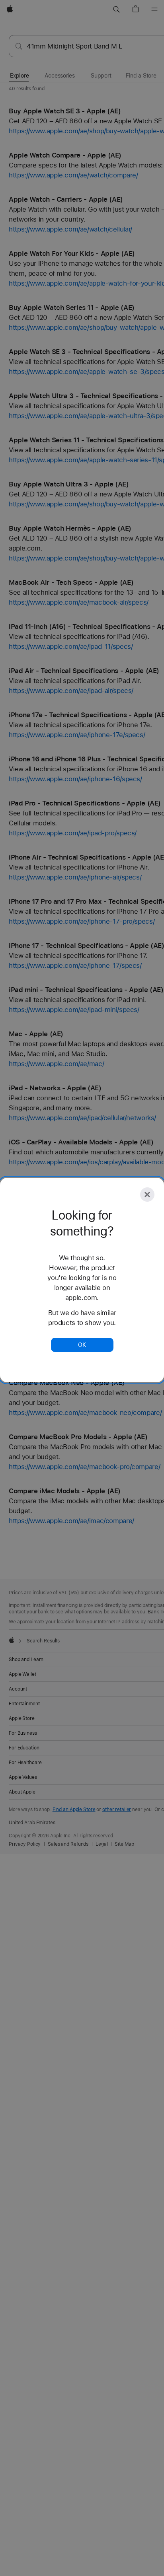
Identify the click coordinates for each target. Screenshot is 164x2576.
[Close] (147, 1195)
